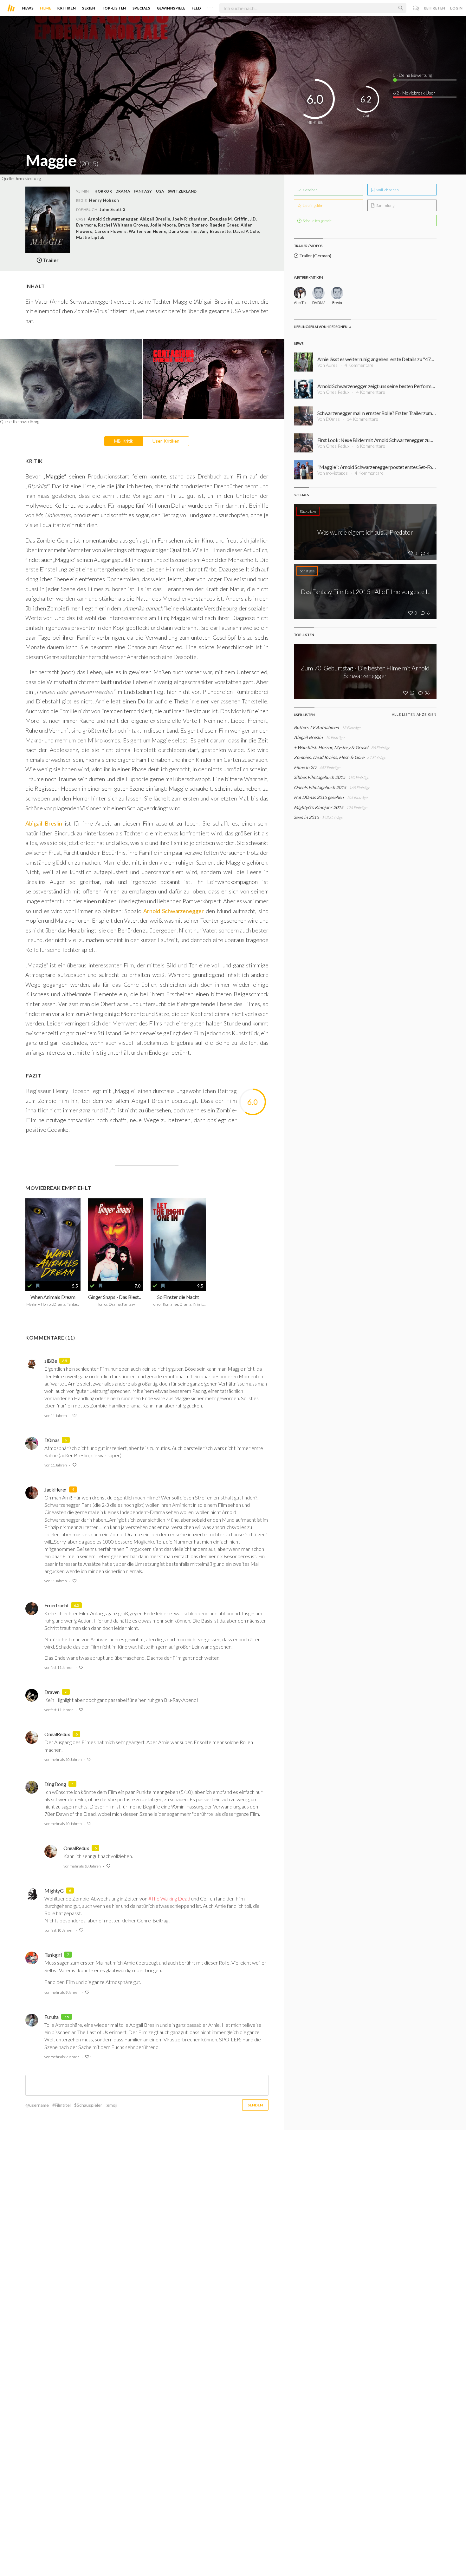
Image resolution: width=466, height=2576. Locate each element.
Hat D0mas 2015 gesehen (319, 797)
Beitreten (435, 8)
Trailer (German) (315, 256)
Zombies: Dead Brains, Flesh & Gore (329, 757)
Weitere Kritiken (308, 277)
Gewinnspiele (171, 8)
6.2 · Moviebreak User (414, 93)
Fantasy (143, 191)
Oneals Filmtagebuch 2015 (320, 787)
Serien (89, 8)
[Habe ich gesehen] (29, 1286)
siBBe (51, 1361)
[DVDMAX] (318, 293)
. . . (210, 7)
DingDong (55, 1784)
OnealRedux (57, 1734)
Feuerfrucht (56, 1605)
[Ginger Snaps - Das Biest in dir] (116, 1240)
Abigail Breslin (44, 823)
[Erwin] (337, 293)
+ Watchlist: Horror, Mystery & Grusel (331, 747)
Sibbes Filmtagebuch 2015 (320, 777)
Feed (196, 8)
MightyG (54, 1891)
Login (456, 8)
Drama (123, 191)
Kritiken (67, 8)
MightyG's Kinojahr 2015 (319, 807)
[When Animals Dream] (53, 1240)
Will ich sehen (387, 190)
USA (160, 191)
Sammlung (385, 205)
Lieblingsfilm (313, 205)
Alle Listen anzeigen (414, 714)
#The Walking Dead (169, 1898)
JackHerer (55, 1489)
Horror (103, 191)
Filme (45, 8)
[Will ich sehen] (38, 1286)
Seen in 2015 (306, 817)
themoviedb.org (28, 179)
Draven (52, 1692)
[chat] (416, 8)
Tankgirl (53, 1955)
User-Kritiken (166, 441)
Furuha (52, 2017)
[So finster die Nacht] (178, 1240)
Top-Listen (114, 8)
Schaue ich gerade (317, 221)
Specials (142, 8)
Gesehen (310, 190)
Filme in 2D (305, 767)
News (28, 8)
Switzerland (182, 191)
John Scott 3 (113, 209)
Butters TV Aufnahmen (316, 727)
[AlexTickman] (300, 293)
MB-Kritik (124, 441)
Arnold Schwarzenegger (174, 911)
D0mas (52, 1440)
